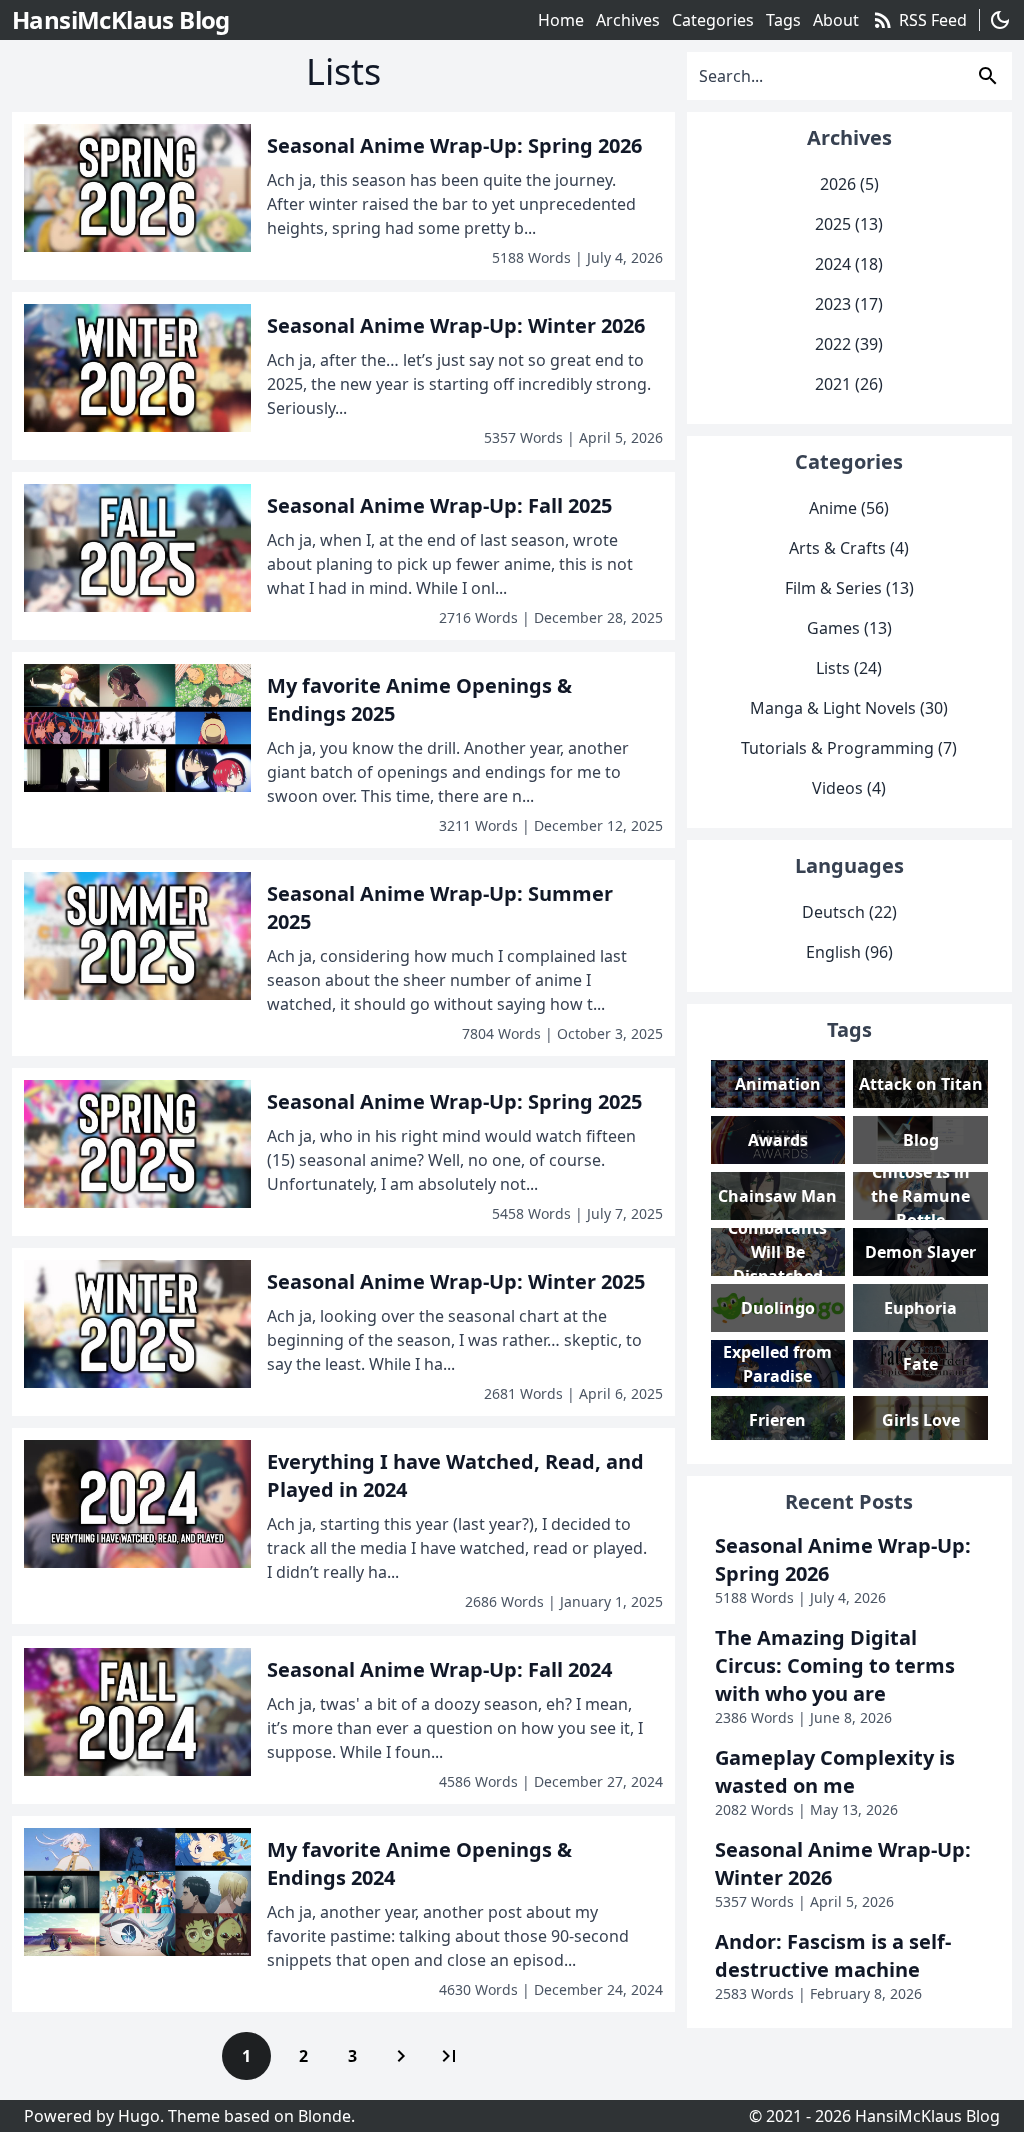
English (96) (849, 952)
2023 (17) (849, 304)
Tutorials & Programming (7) (849, 748)
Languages (849, 865)
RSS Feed (919, 20)
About (836, 20)
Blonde (324, 2116)
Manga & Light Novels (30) (849, 708)
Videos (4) (849, 788)
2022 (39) (849, 344)
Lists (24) (849, 668)
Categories (713, 20)
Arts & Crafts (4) (849, 548)
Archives (628, 20)
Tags (783, 20)
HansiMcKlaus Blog (927, 2116)
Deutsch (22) (849, 912)
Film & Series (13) (849, 588)
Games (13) (849, 628)
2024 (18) (849, 264)
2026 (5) (849, 184)
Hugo (139, 2116)
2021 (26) (849, 384)
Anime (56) (849, 508)
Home (561, 20)
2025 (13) (849, 224)
